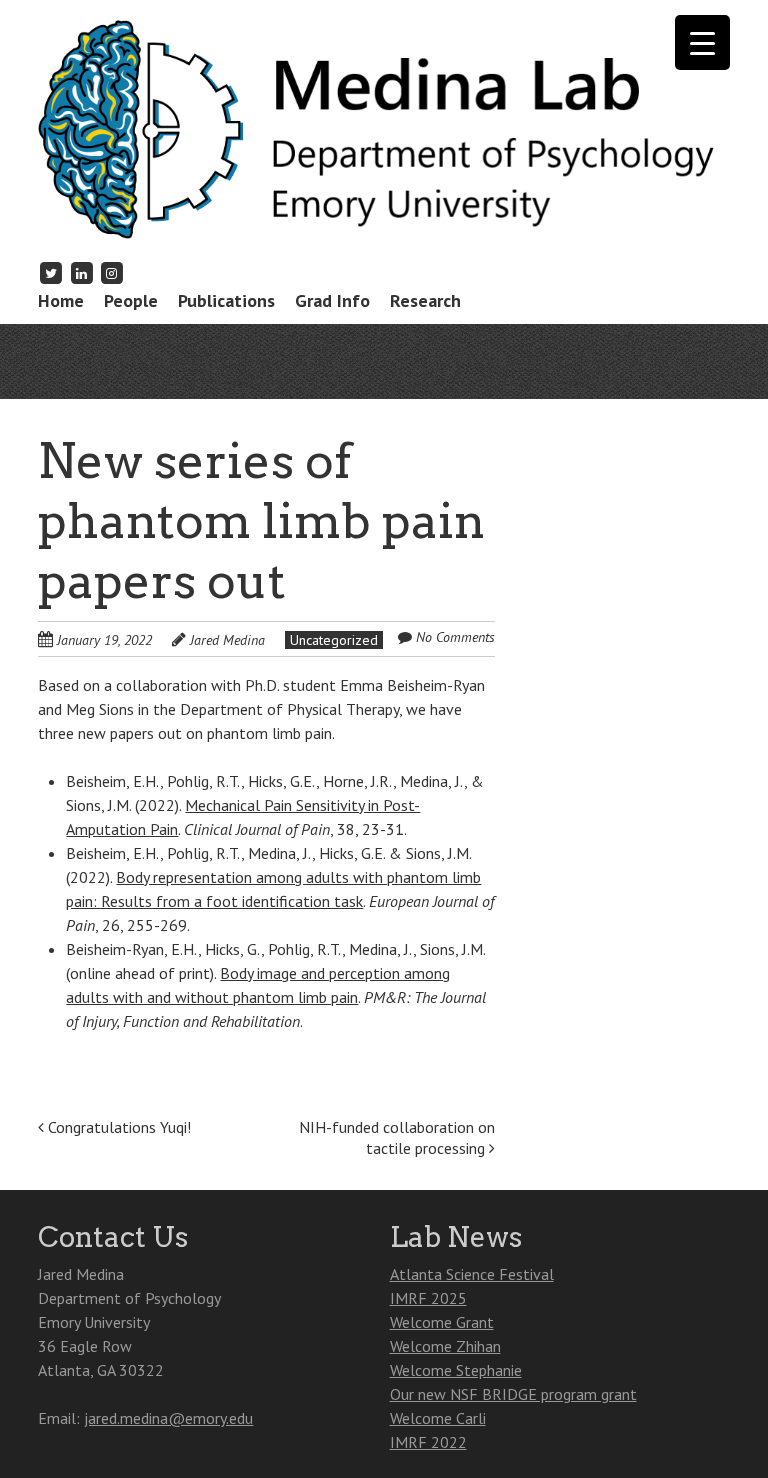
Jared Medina (227, 640)
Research (425, 300)
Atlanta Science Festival (472, 1274)
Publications (226, 300)
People (131, 300)
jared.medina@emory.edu (168, 1418)
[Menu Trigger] (702, 42)
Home (61, 300)
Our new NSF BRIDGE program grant (513, 1394)
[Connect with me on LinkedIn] (82, 272)
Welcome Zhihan (445, 1346)
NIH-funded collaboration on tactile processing (397, 1137)
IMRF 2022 (428, 1442)
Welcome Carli (438, 1418)
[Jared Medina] (383, 207)
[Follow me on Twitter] (51, 272)
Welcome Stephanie (456, 1370)
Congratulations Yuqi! (117, 1127)
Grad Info (332, 300)
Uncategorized (334, 640)
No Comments (455, 637)
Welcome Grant (442, 1322)
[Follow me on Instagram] (112, 272)
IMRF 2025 (428, 1298)
